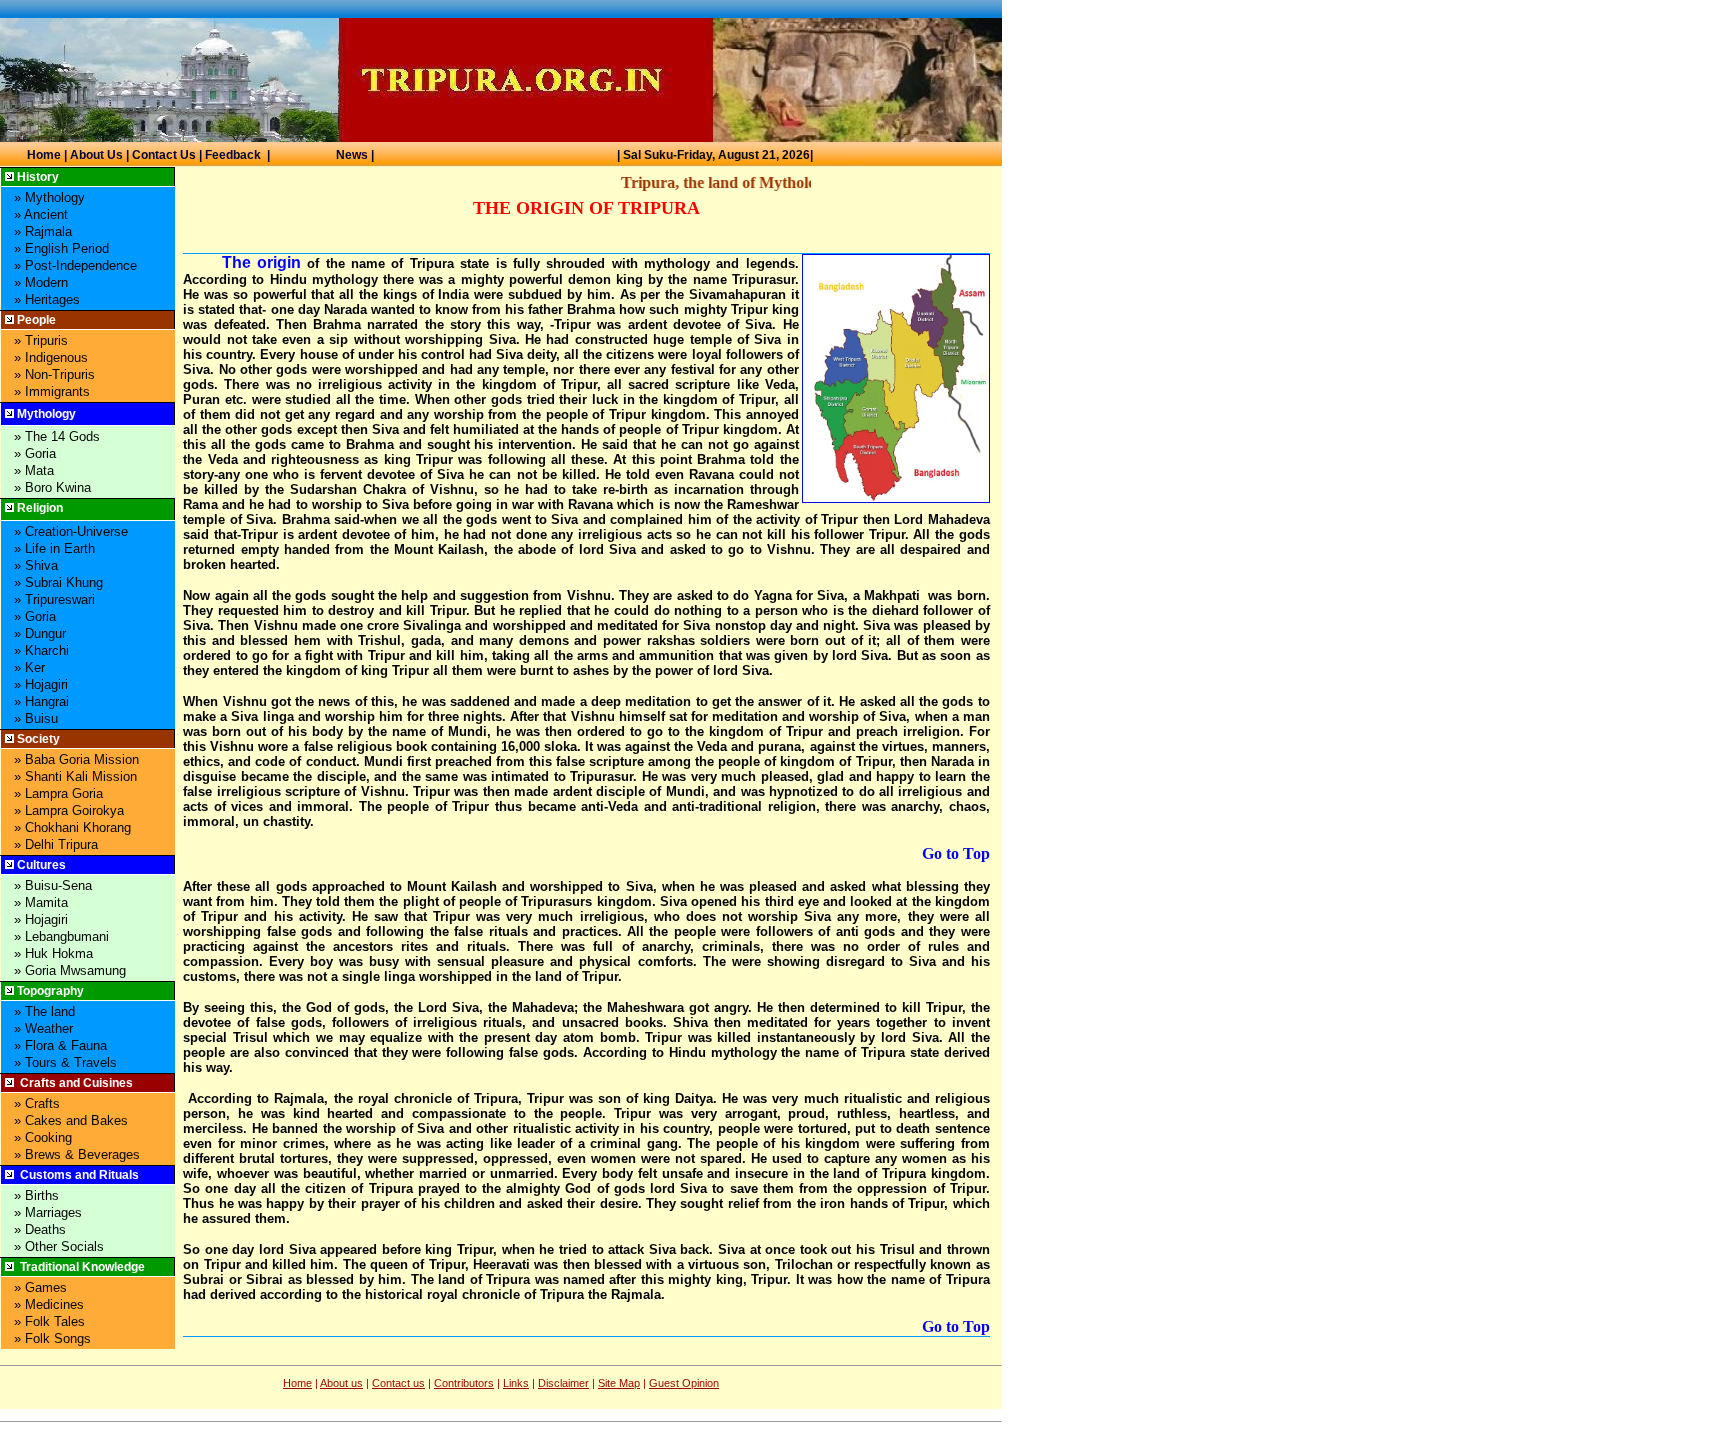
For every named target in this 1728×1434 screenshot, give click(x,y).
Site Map (619, 1383)
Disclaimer (563, 1383)
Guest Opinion (684, 1383)
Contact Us (164, 155)
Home (44, 155)
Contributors (464, 1383)
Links (516, 1383)
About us (341, 1383)
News (352, 155)
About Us (96, 155)
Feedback (233, 155)
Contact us (398, 1383)
